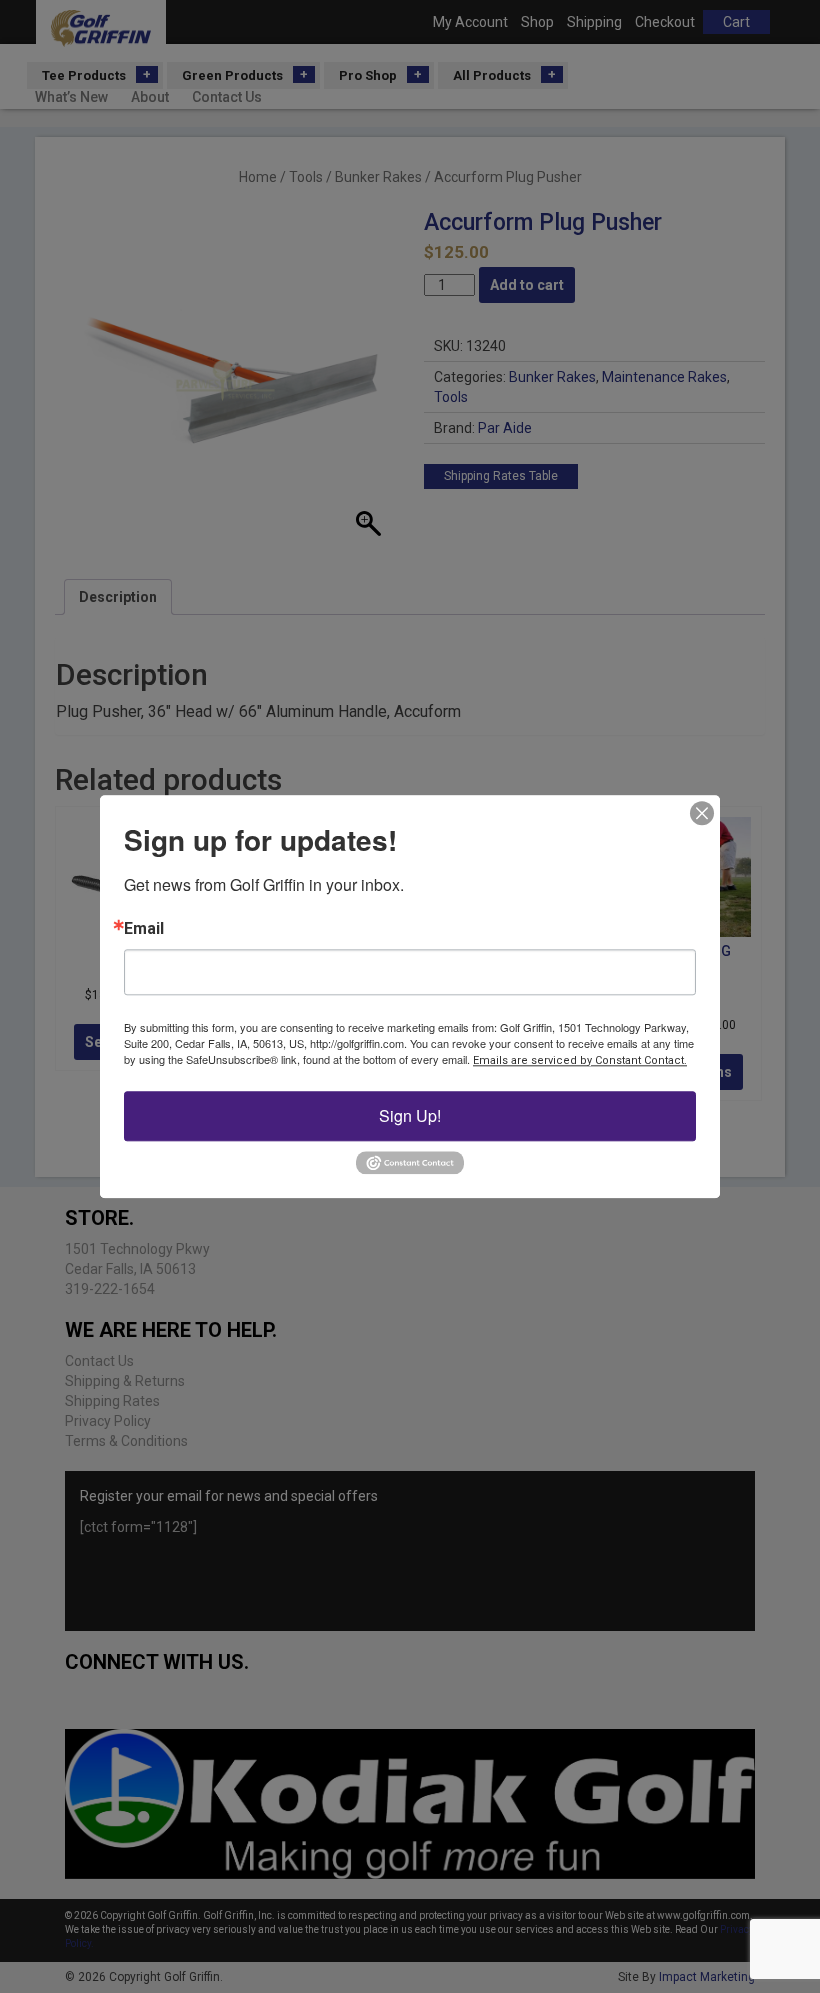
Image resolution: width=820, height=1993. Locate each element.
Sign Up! (410, 1115)
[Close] (702, 813)
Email (144, 929)
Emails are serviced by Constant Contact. (580, 1060)
